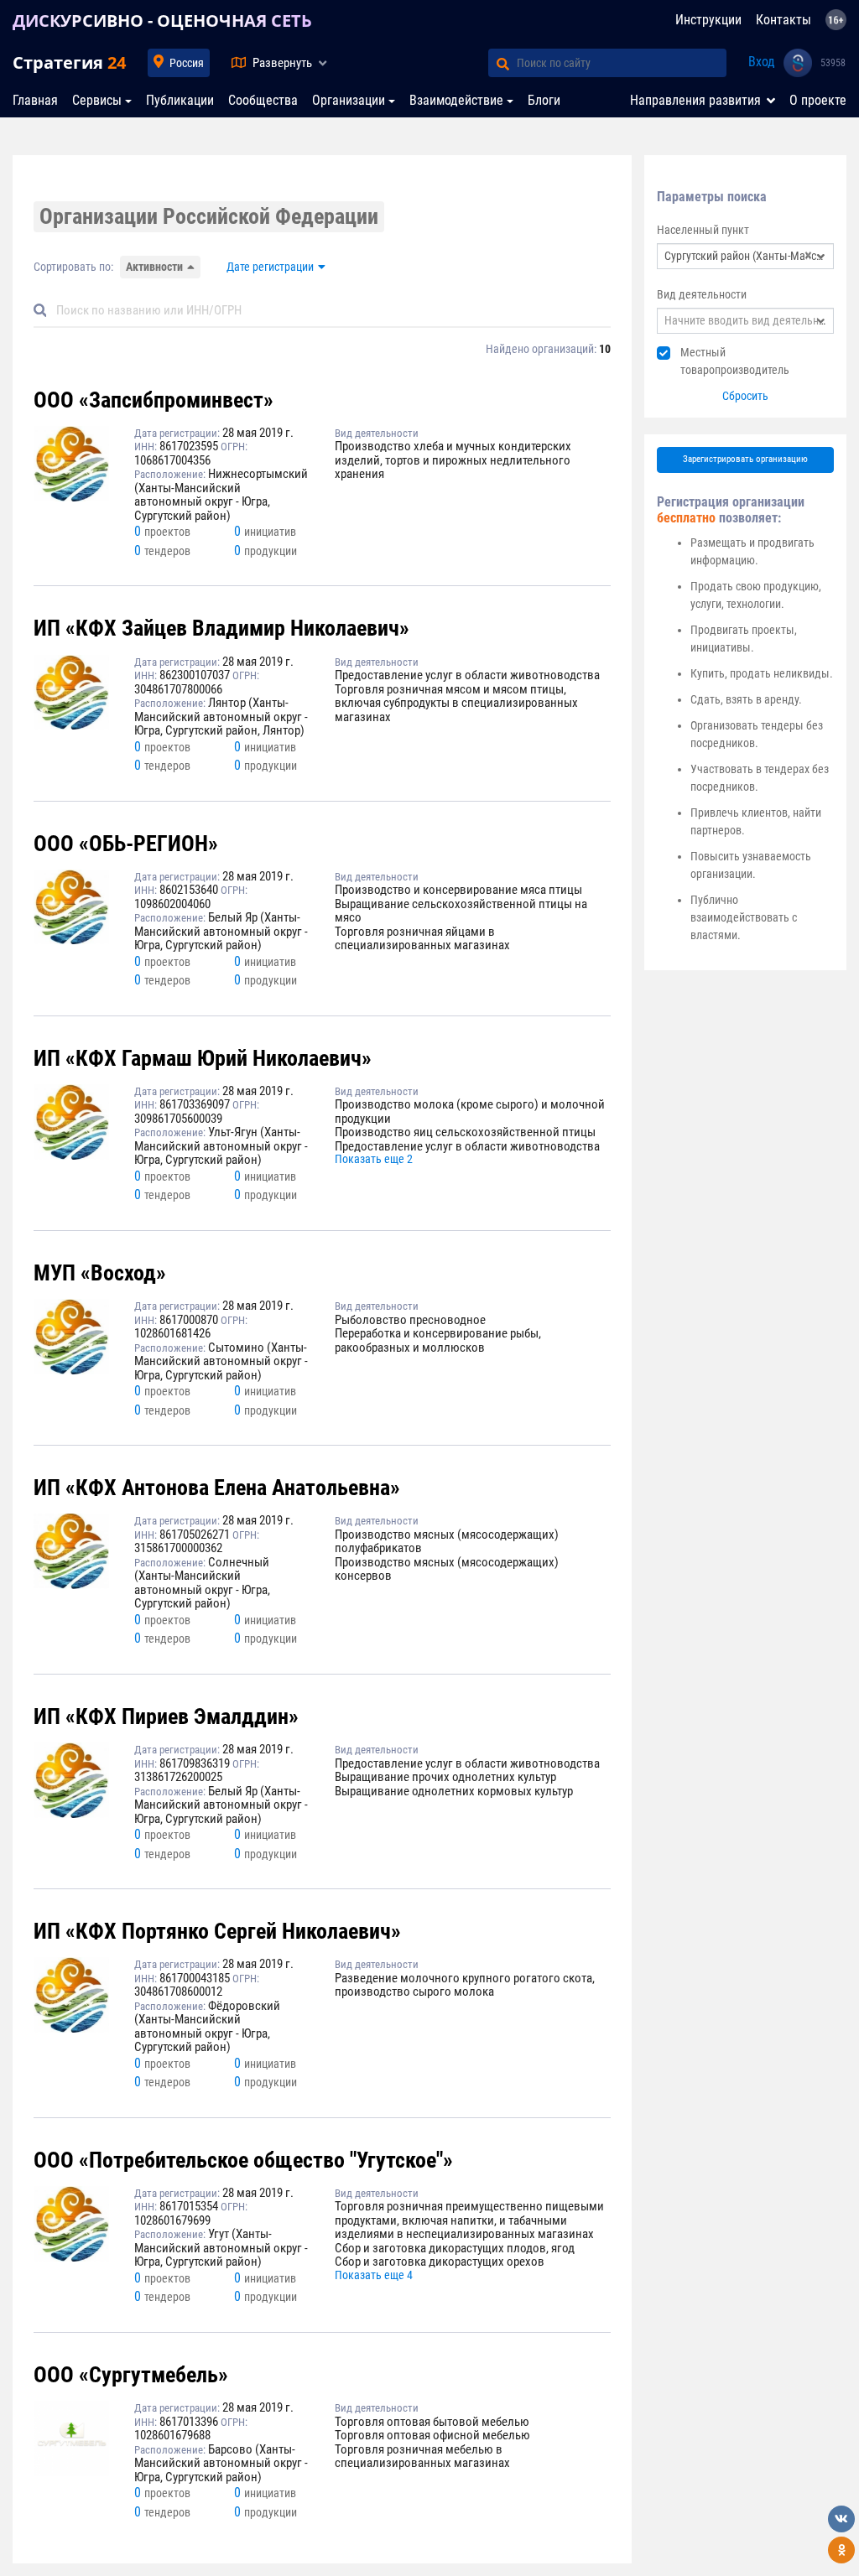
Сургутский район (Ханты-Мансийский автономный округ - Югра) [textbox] (745, 256)
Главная (35, 100)
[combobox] (745, 256)
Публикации (180, 100)
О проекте (818, 100)
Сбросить (745, 396)
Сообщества (263, 100)
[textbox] (745, 321)
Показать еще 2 (374, 1159)
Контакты (784, 20)
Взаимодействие (456, 100)
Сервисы (97, 100)
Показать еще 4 (374, 2275)
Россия (187, 63)
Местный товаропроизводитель (735, 361)
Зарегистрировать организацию (745, 459)
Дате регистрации (270, 267)
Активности (154, 267)
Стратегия (69, 62)
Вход (762, 62)
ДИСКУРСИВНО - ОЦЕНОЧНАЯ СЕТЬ (162, 21)
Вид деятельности (702, 294)
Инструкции (708, 20)
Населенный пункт (703, 230)
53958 (833, 63)
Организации (349, 100)
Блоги (544, 100)
